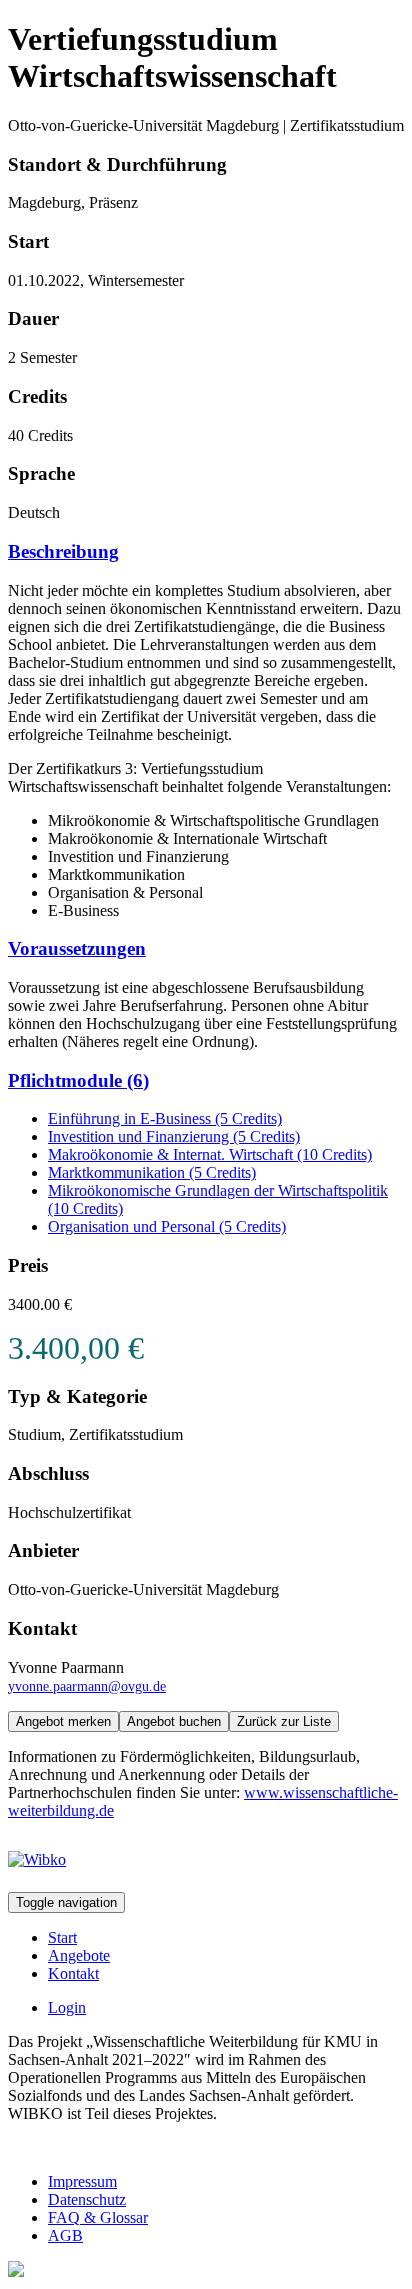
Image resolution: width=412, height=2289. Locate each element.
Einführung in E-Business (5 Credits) (165, 1118)
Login (67, 2007)
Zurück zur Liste (284, 1721)
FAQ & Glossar (98, 2217)
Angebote (79, 1955)
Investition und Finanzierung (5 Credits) (174, 1136)
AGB (65, 2235)
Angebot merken (63, 1721)
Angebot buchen (174, 1721)
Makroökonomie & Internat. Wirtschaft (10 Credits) (210, 1154)
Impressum (82, 2181)
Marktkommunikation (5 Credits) (152, 1172)
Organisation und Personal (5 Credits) (167, 1226)
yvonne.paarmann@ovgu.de (87, 1686)
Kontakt (73, 1973)
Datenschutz (87, 2199)
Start (62, 1937)
